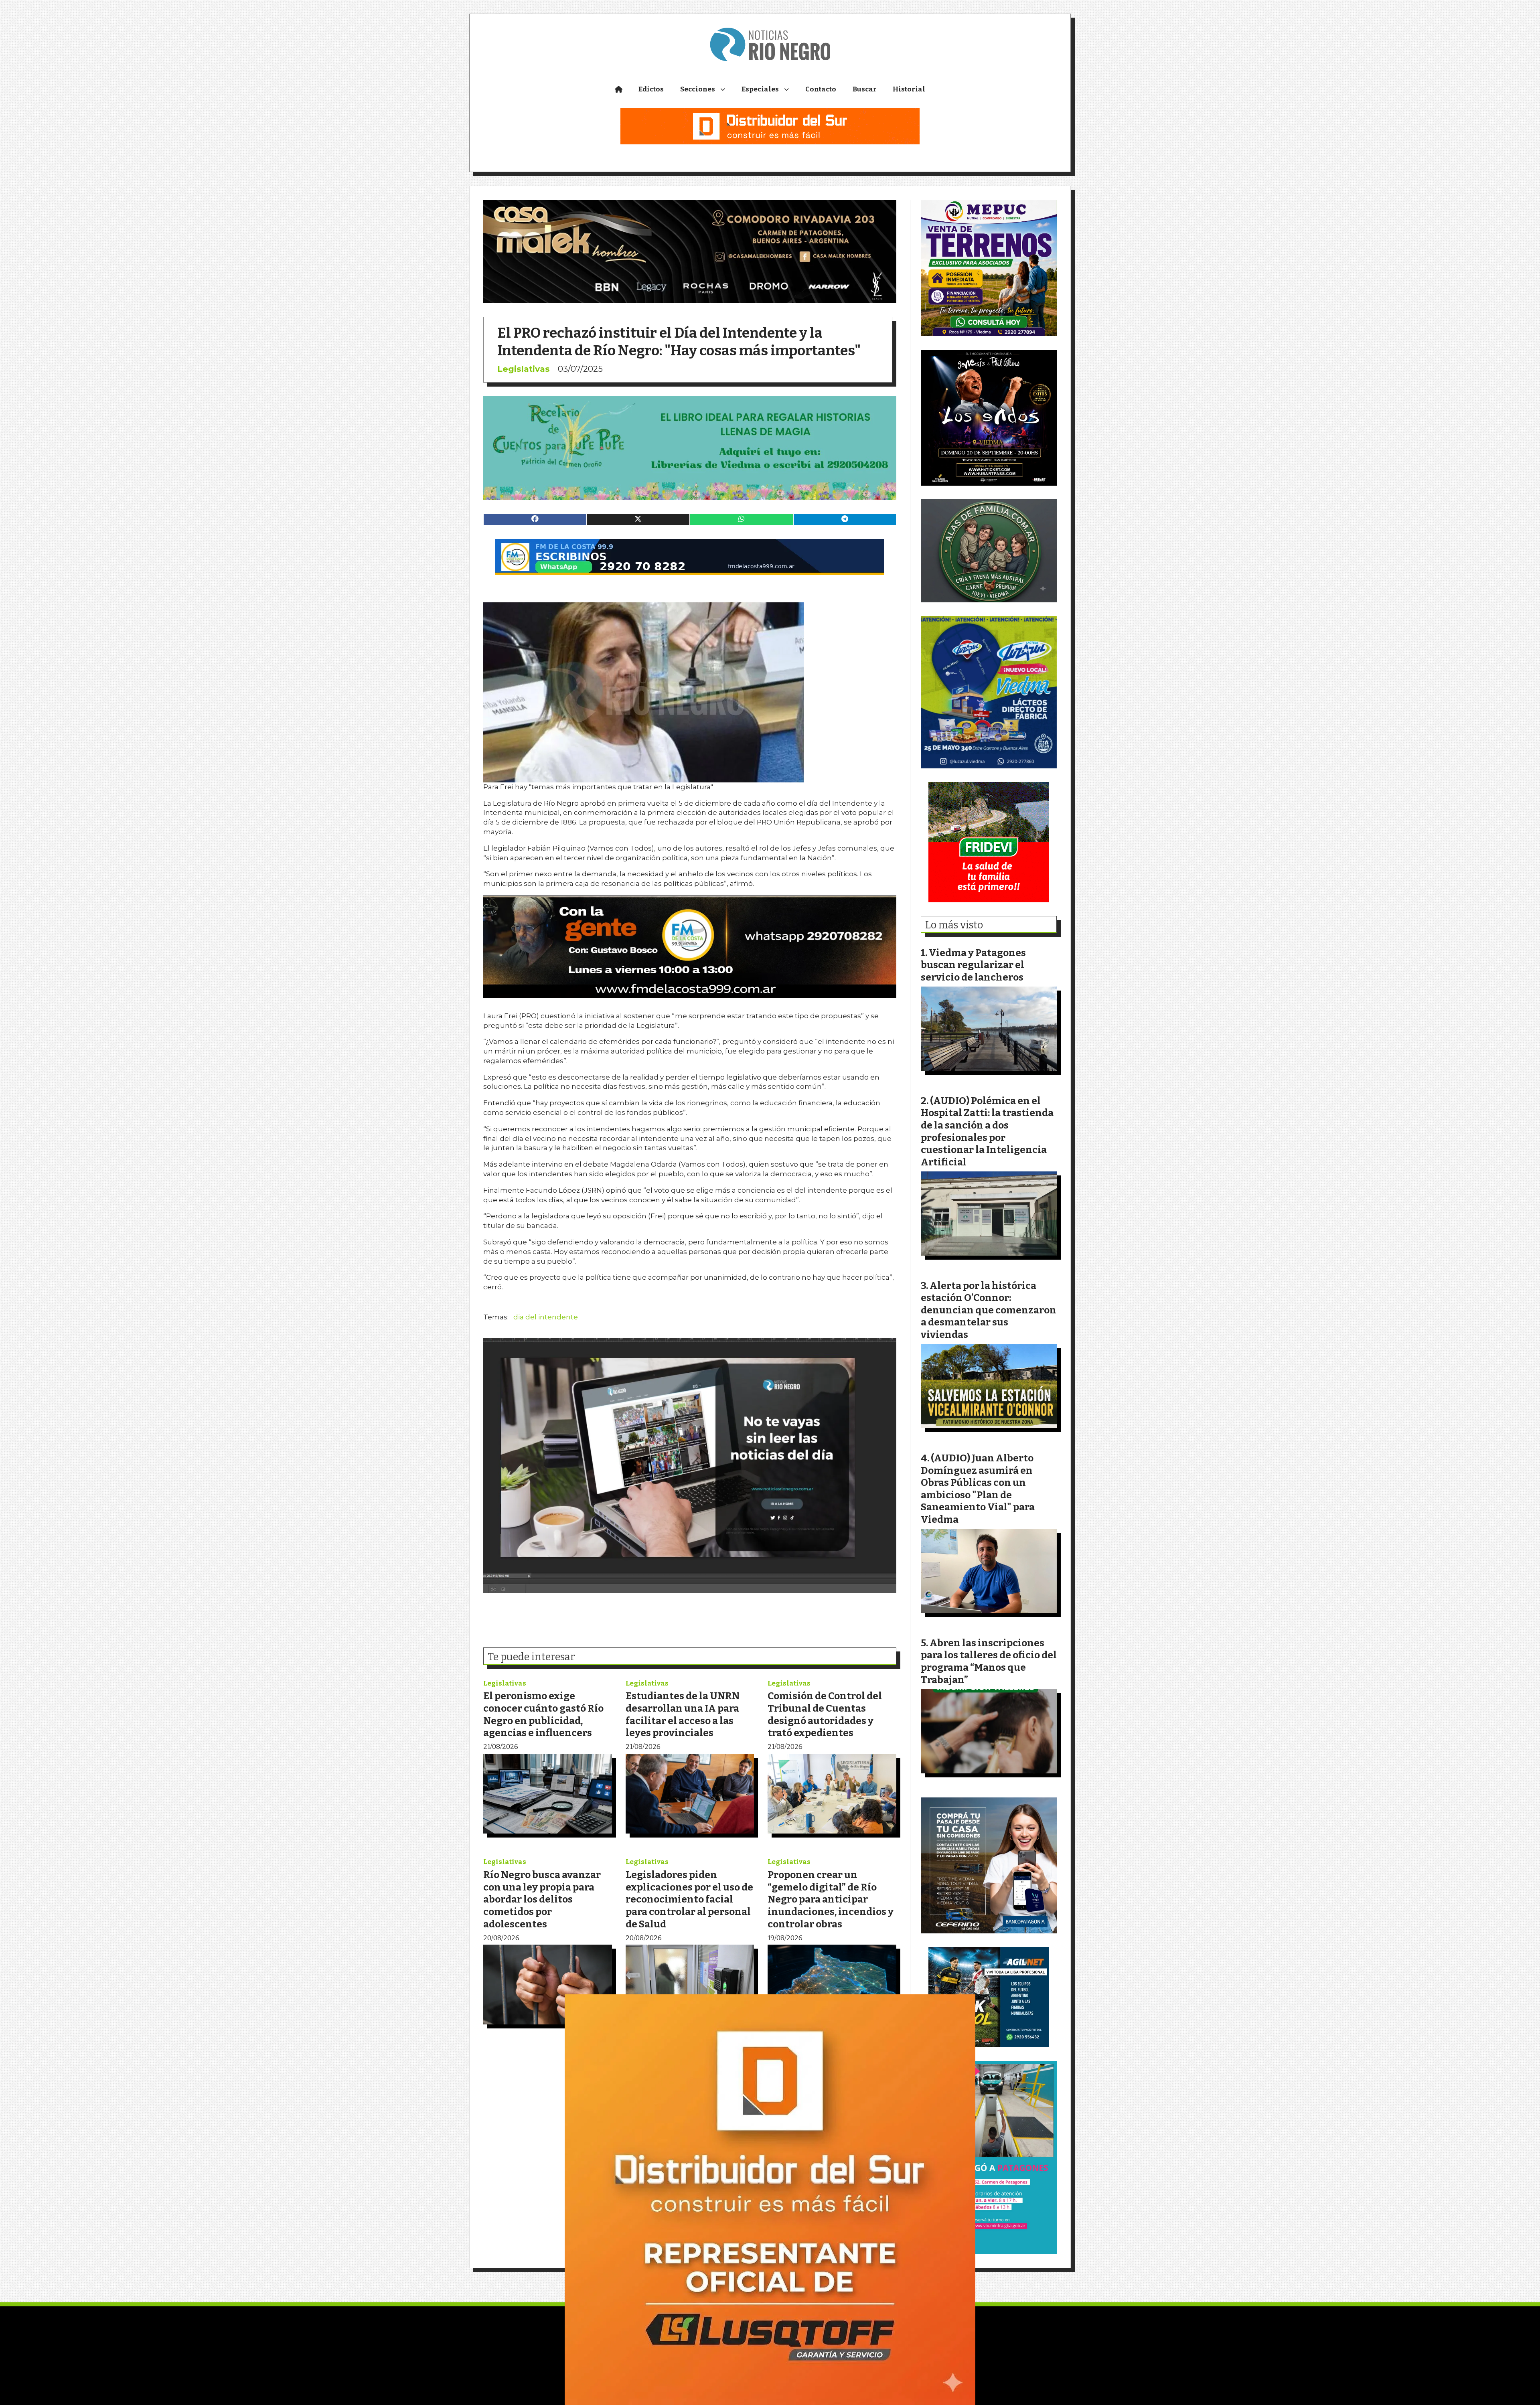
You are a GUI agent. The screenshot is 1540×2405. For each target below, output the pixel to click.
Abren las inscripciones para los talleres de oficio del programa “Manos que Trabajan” (989, 1661)
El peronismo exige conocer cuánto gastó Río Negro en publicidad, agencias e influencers (543, 1714)
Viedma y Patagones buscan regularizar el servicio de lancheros (973, 965)
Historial (909, 89)
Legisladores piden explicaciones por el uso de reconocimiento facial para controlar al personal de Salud (689, 1899)
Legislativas (524, 369)
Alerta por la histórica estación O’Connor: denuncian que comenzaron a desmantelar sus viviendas (989, 1310)
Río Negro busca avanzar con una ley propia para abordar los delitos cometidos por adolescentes (542, 1899)
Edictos (651, 89)
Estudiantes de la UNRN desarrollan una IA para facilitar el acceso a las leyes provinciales (683, 1714)
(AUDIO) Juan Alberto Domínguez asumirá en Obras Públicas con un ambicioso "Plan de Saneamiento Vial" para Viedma (978, 1489)
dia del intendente (546, 1317)
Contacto (821, 89)
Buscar (865, 89)
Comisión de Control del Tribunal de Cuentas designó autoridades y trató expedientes (825, 1714)
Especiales (760, 89)
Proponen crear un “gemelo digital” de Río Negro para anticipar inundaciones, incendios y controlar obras (831, 1899)
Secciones (698, 89)
